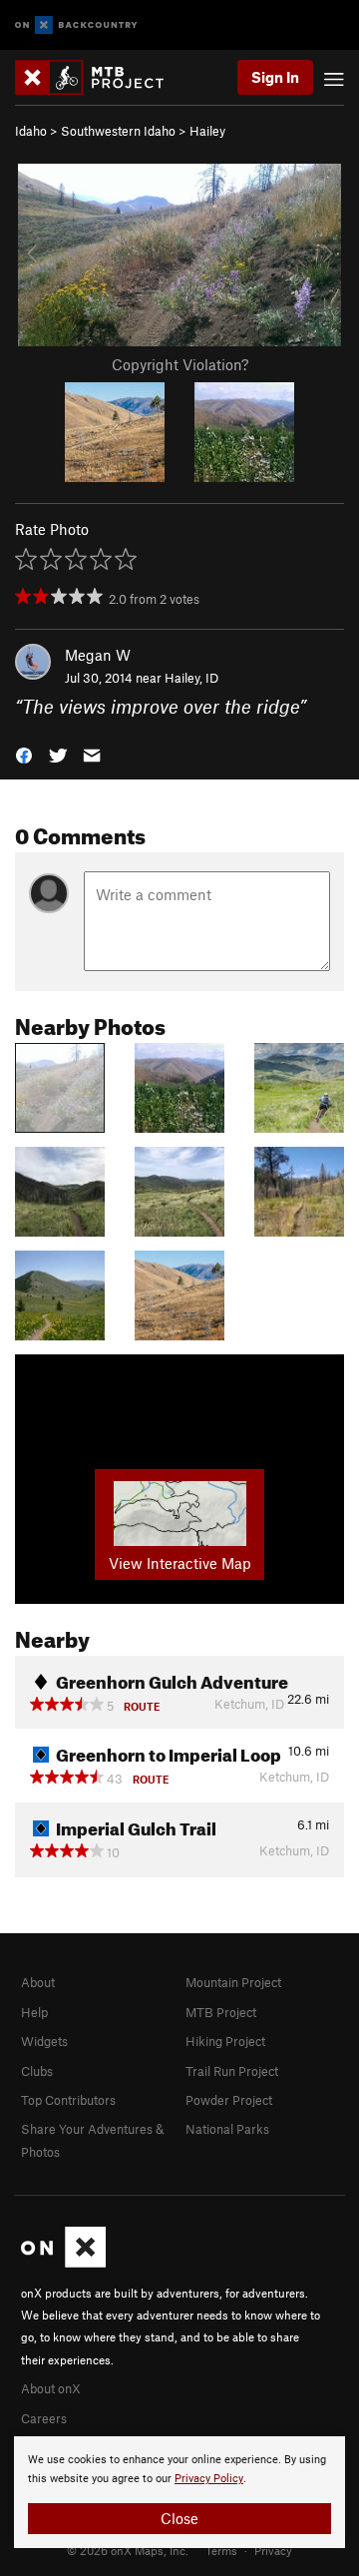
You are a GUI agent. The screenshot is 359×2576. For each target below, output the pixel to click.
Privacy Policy (209, 2479)
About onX (51, 2388)
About (38, 1982)
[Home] (99, 77)
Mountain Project (233, 1982)
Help (34, 2012)
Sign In (275, 77)
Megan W (98, 655)
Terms (221, 2550)
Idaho (31, 131)
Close (179, 2518)
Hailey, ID (191, 678)
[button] (24, 754)
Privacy (273, 2550)
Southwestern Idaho (118, 131)
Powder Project (229, 2100)
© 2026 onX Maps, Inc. (128, 2550)
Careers (44, 2418)
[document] (179, 2492)
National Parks (227, 2129)
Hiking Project (225, 2041)
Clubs (37, 2071)
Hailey (207, 131)
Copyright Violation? (180, 364)
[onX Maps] (63, 2263)
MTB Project (221, 2012)
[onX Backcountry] (76, 25)
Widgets (44, 2041)
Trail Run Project (232, 2071)
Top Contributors (68, 2100)
